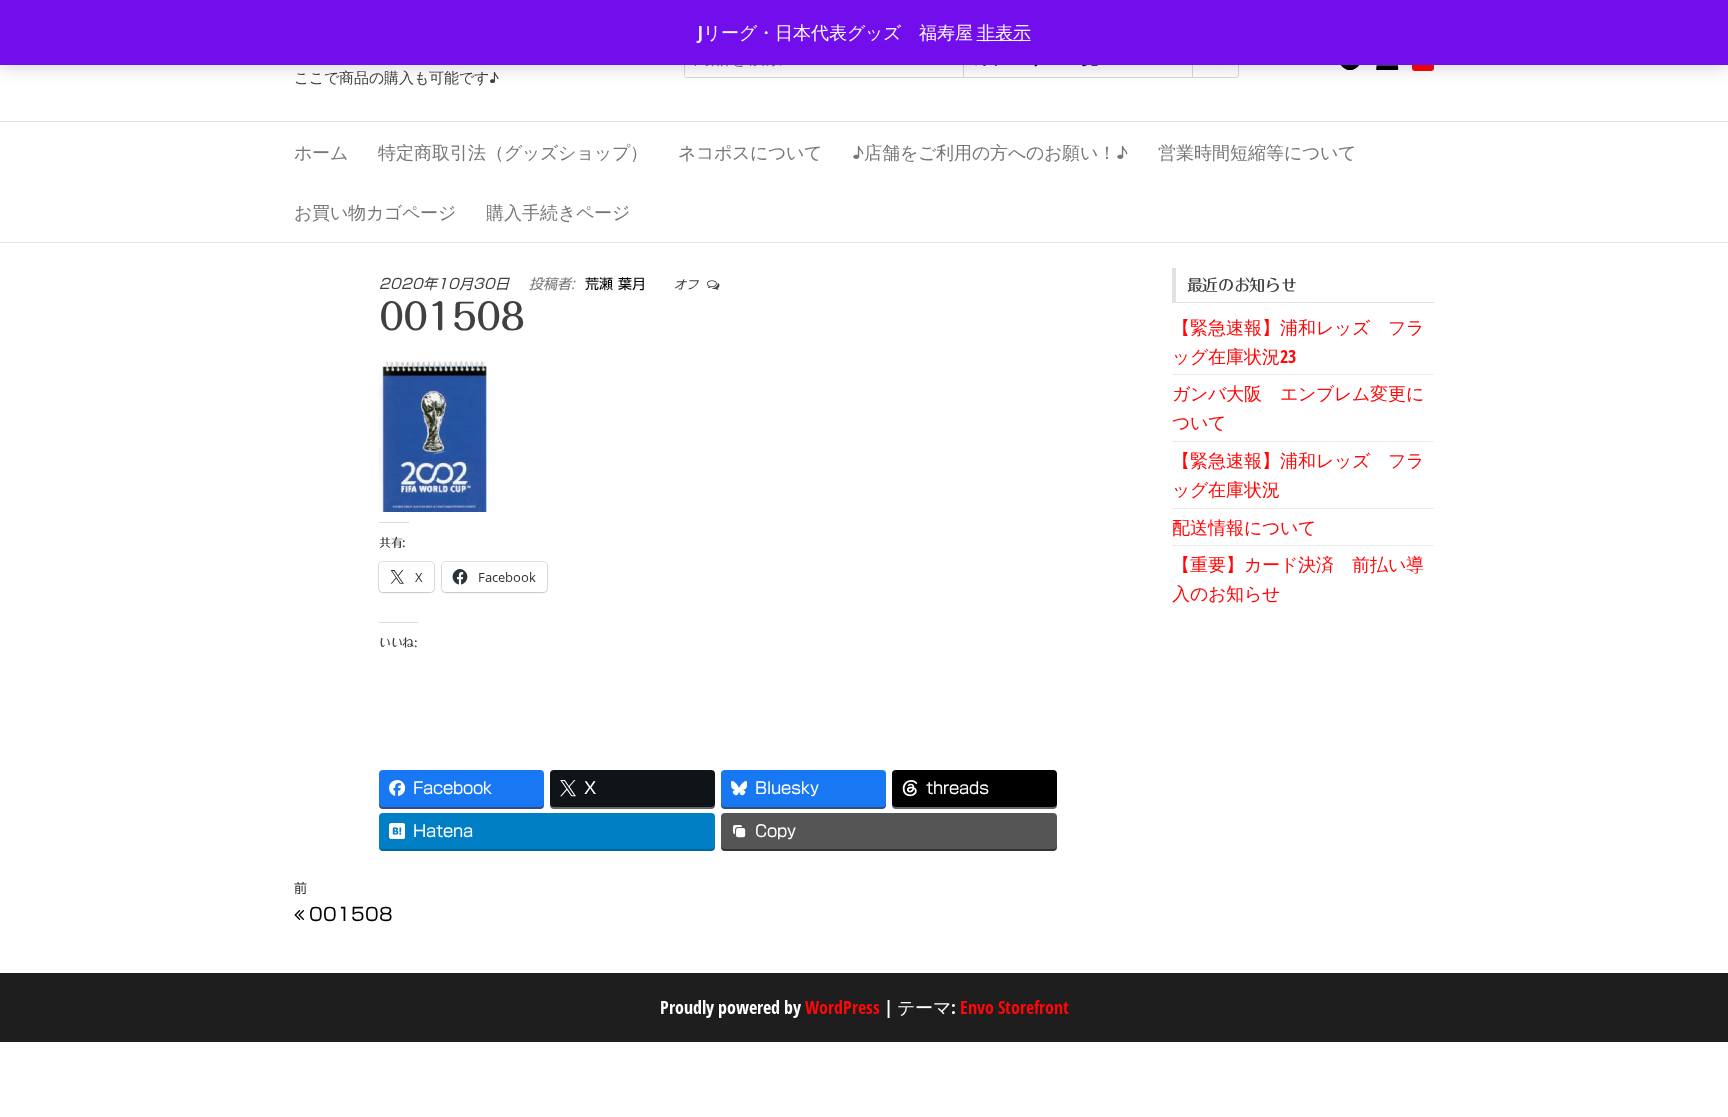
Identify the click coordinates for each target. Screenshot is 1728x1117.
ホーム (321, 152)
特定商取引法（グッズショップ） (513, 152)
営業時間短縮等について (1257, 152)
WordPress (842, 1007)
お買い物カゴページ (375, 212)
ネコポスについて (750, 152)
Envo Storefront (1014, 1007)
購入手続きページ (558, 212)
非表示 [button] (1004, 32)
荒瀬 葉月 (618, 284)
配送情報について (1244, 527)
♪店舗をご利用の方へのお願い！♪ (990, 152)
